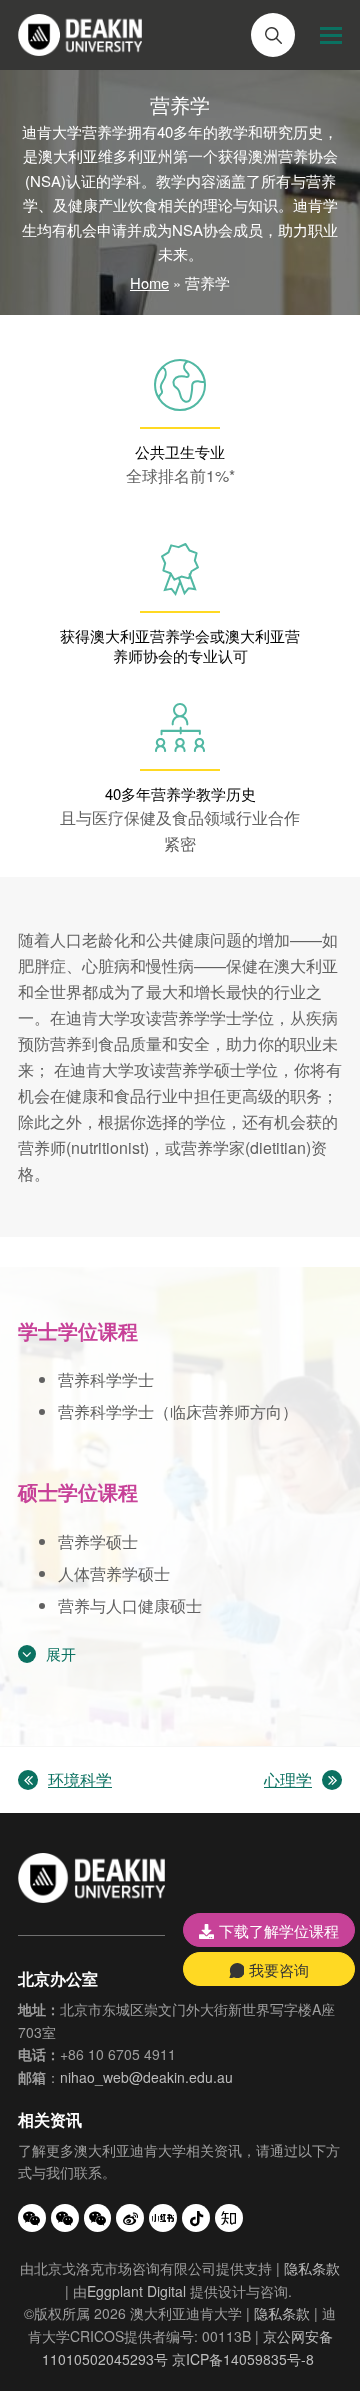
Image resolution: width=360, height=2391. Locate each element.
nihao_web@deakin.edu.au (146, 2077)
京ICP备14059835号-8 (243, 2359)
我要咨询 (279, 1969)
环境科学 (65, 1780)
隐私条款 (312, 2268)
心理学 (288, 1780)
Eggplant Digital (136, 2291)
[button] (331, 35)
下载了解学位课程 (279, 1930)
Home (149, 282)
